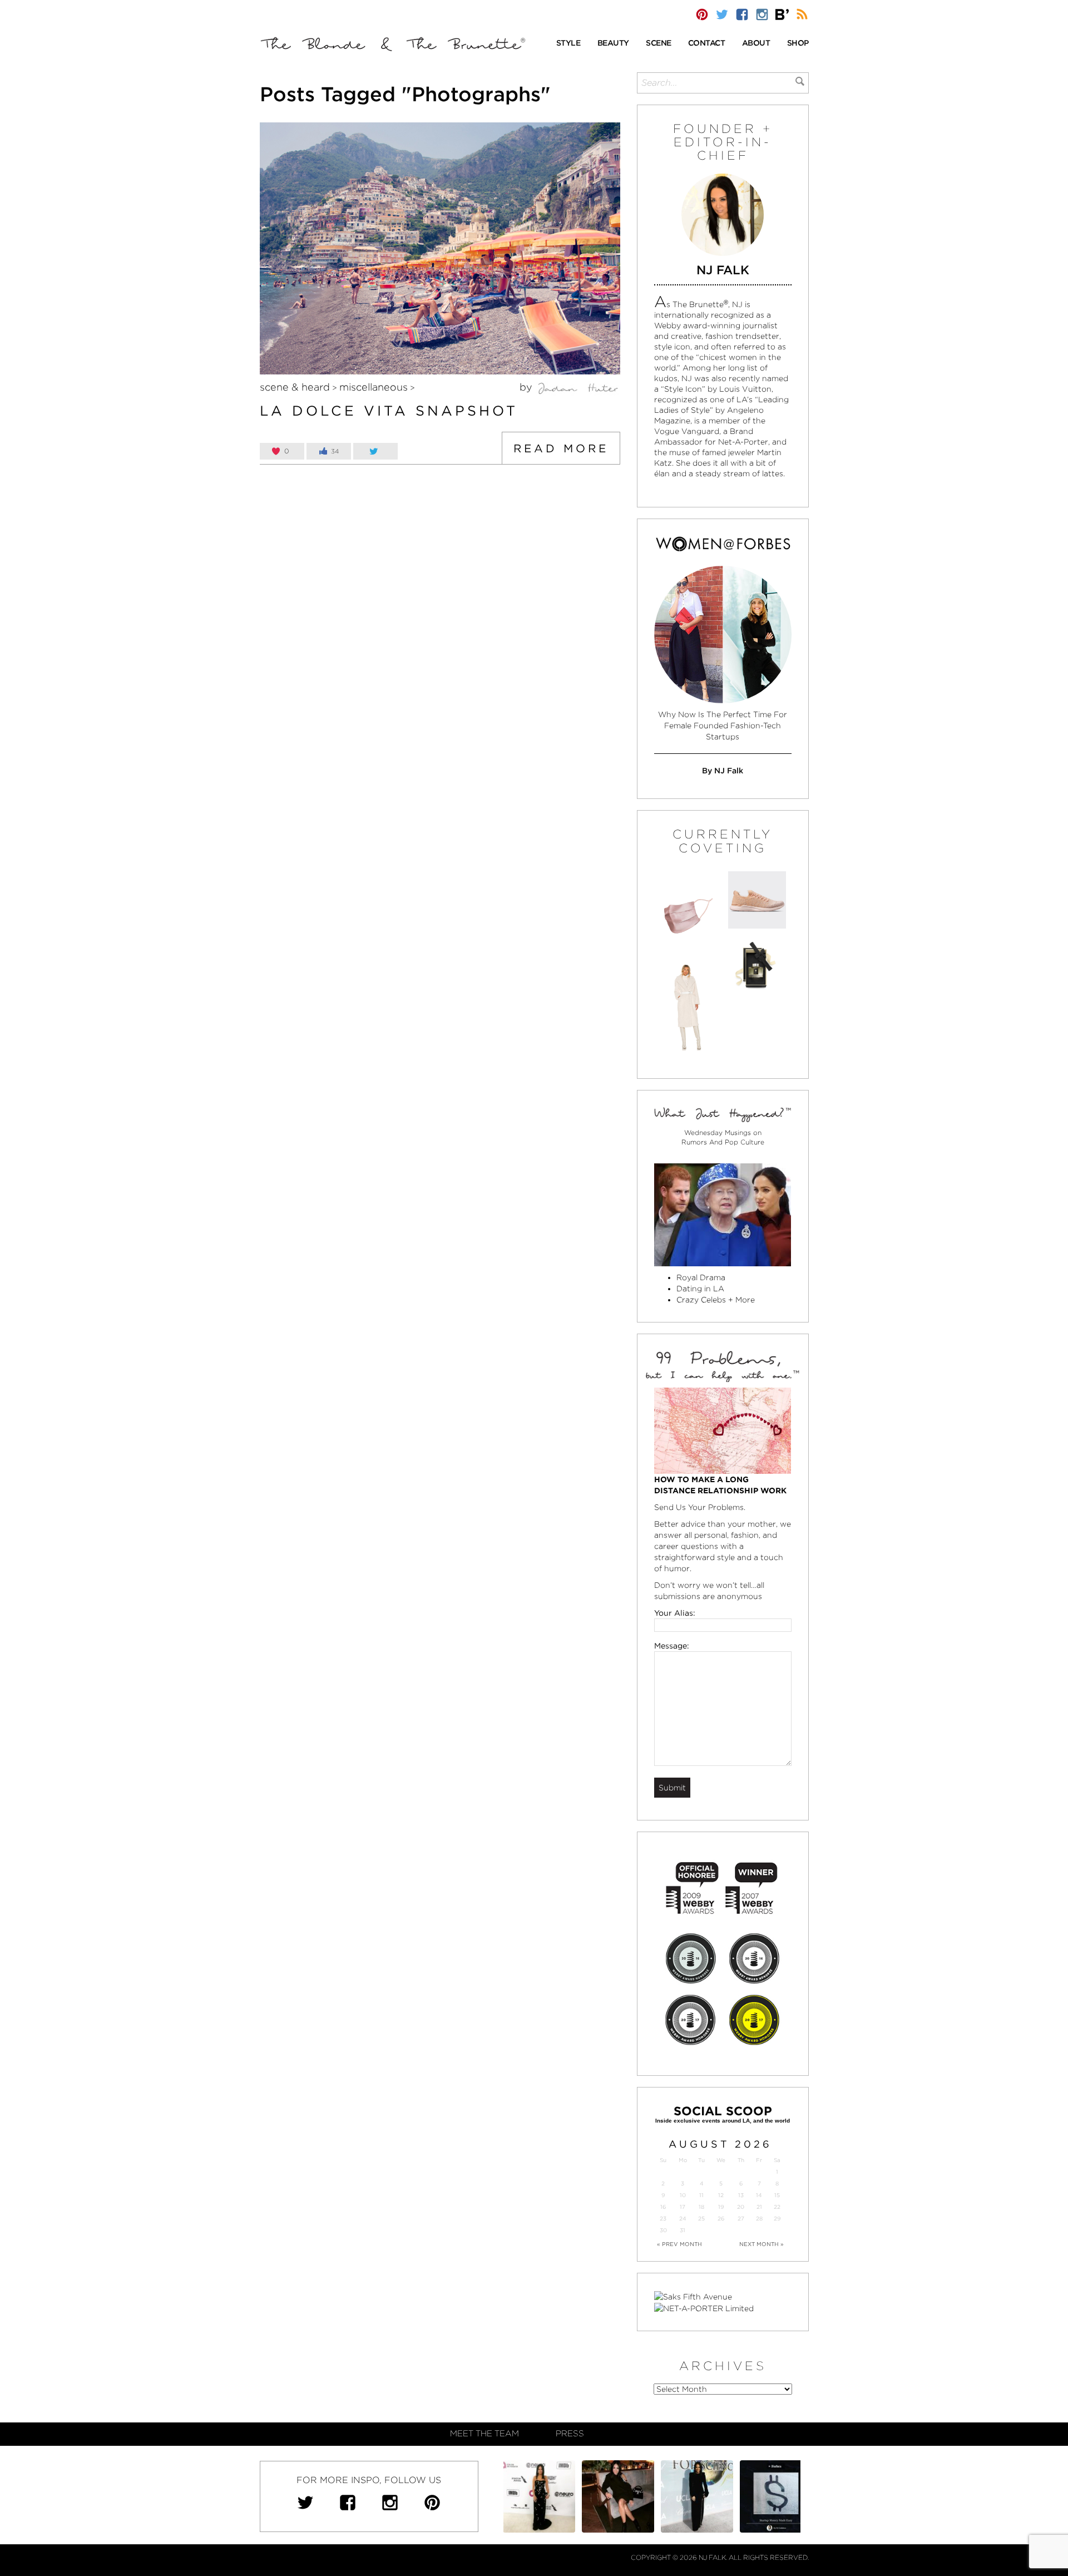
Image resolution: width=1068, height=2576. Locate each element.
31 (683, 2230)
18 (701, 2207)
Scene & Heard (295, 387)
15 (777, 2195)
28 (759, 2219)
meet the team (484, 2434)
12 (721, 2195)
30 (663, 2230)
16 (663, 2207)
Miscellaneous (374, 387)
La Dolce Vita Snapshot (389, 411)
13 (741, 2195)
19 (721, 2207)
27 (741, 2219)
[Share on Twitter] (375, 451)
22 (777, 2207)
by (527, 387)
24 (683, 2219)
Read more (561, 448)
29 (777, 2219)
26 (721, 2219)
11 (701, 2195)
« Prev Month (679, 2244)
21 (759, 2207)
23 (663, 2219)
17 (683, 2207)
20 (741, 2207)
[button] (568, 44)
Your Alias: (675, 1613)
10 (683, 2195)
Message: (672, 1646)
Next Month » (762, 2244)
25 (701, 2219)
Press (570, 2434)
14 (759, 2195)
